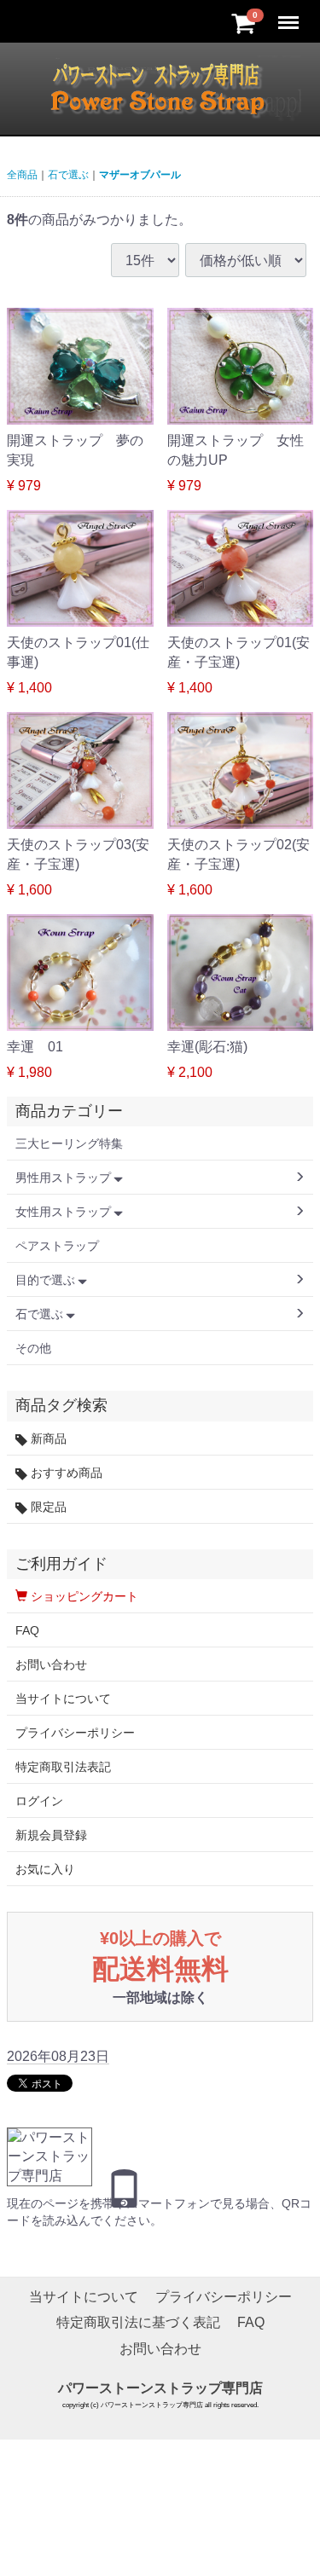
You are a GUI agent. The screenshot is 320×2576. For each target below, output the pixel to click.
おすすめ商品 (65, 1473)
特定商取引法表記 (63, 1767)
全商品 (22, 175)
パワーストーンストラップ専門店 (160, 2388)
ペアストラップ (57, 1246)
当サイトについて (63, 1699)
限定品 (47, 1507)
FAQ (27, 1630)
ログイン (39, 1801)
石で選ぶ (68, 175)
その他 (33, 1348)
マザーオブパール (140, 175)
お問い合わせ (51, 1664)
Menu (290, 13)
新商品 (47, 1439)
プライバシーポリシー (75, 1733)
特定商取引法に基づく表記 (138, 2323)
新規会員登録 (51, 1835)
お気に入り (45, 1869)
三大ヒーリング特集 (69, 1143)
